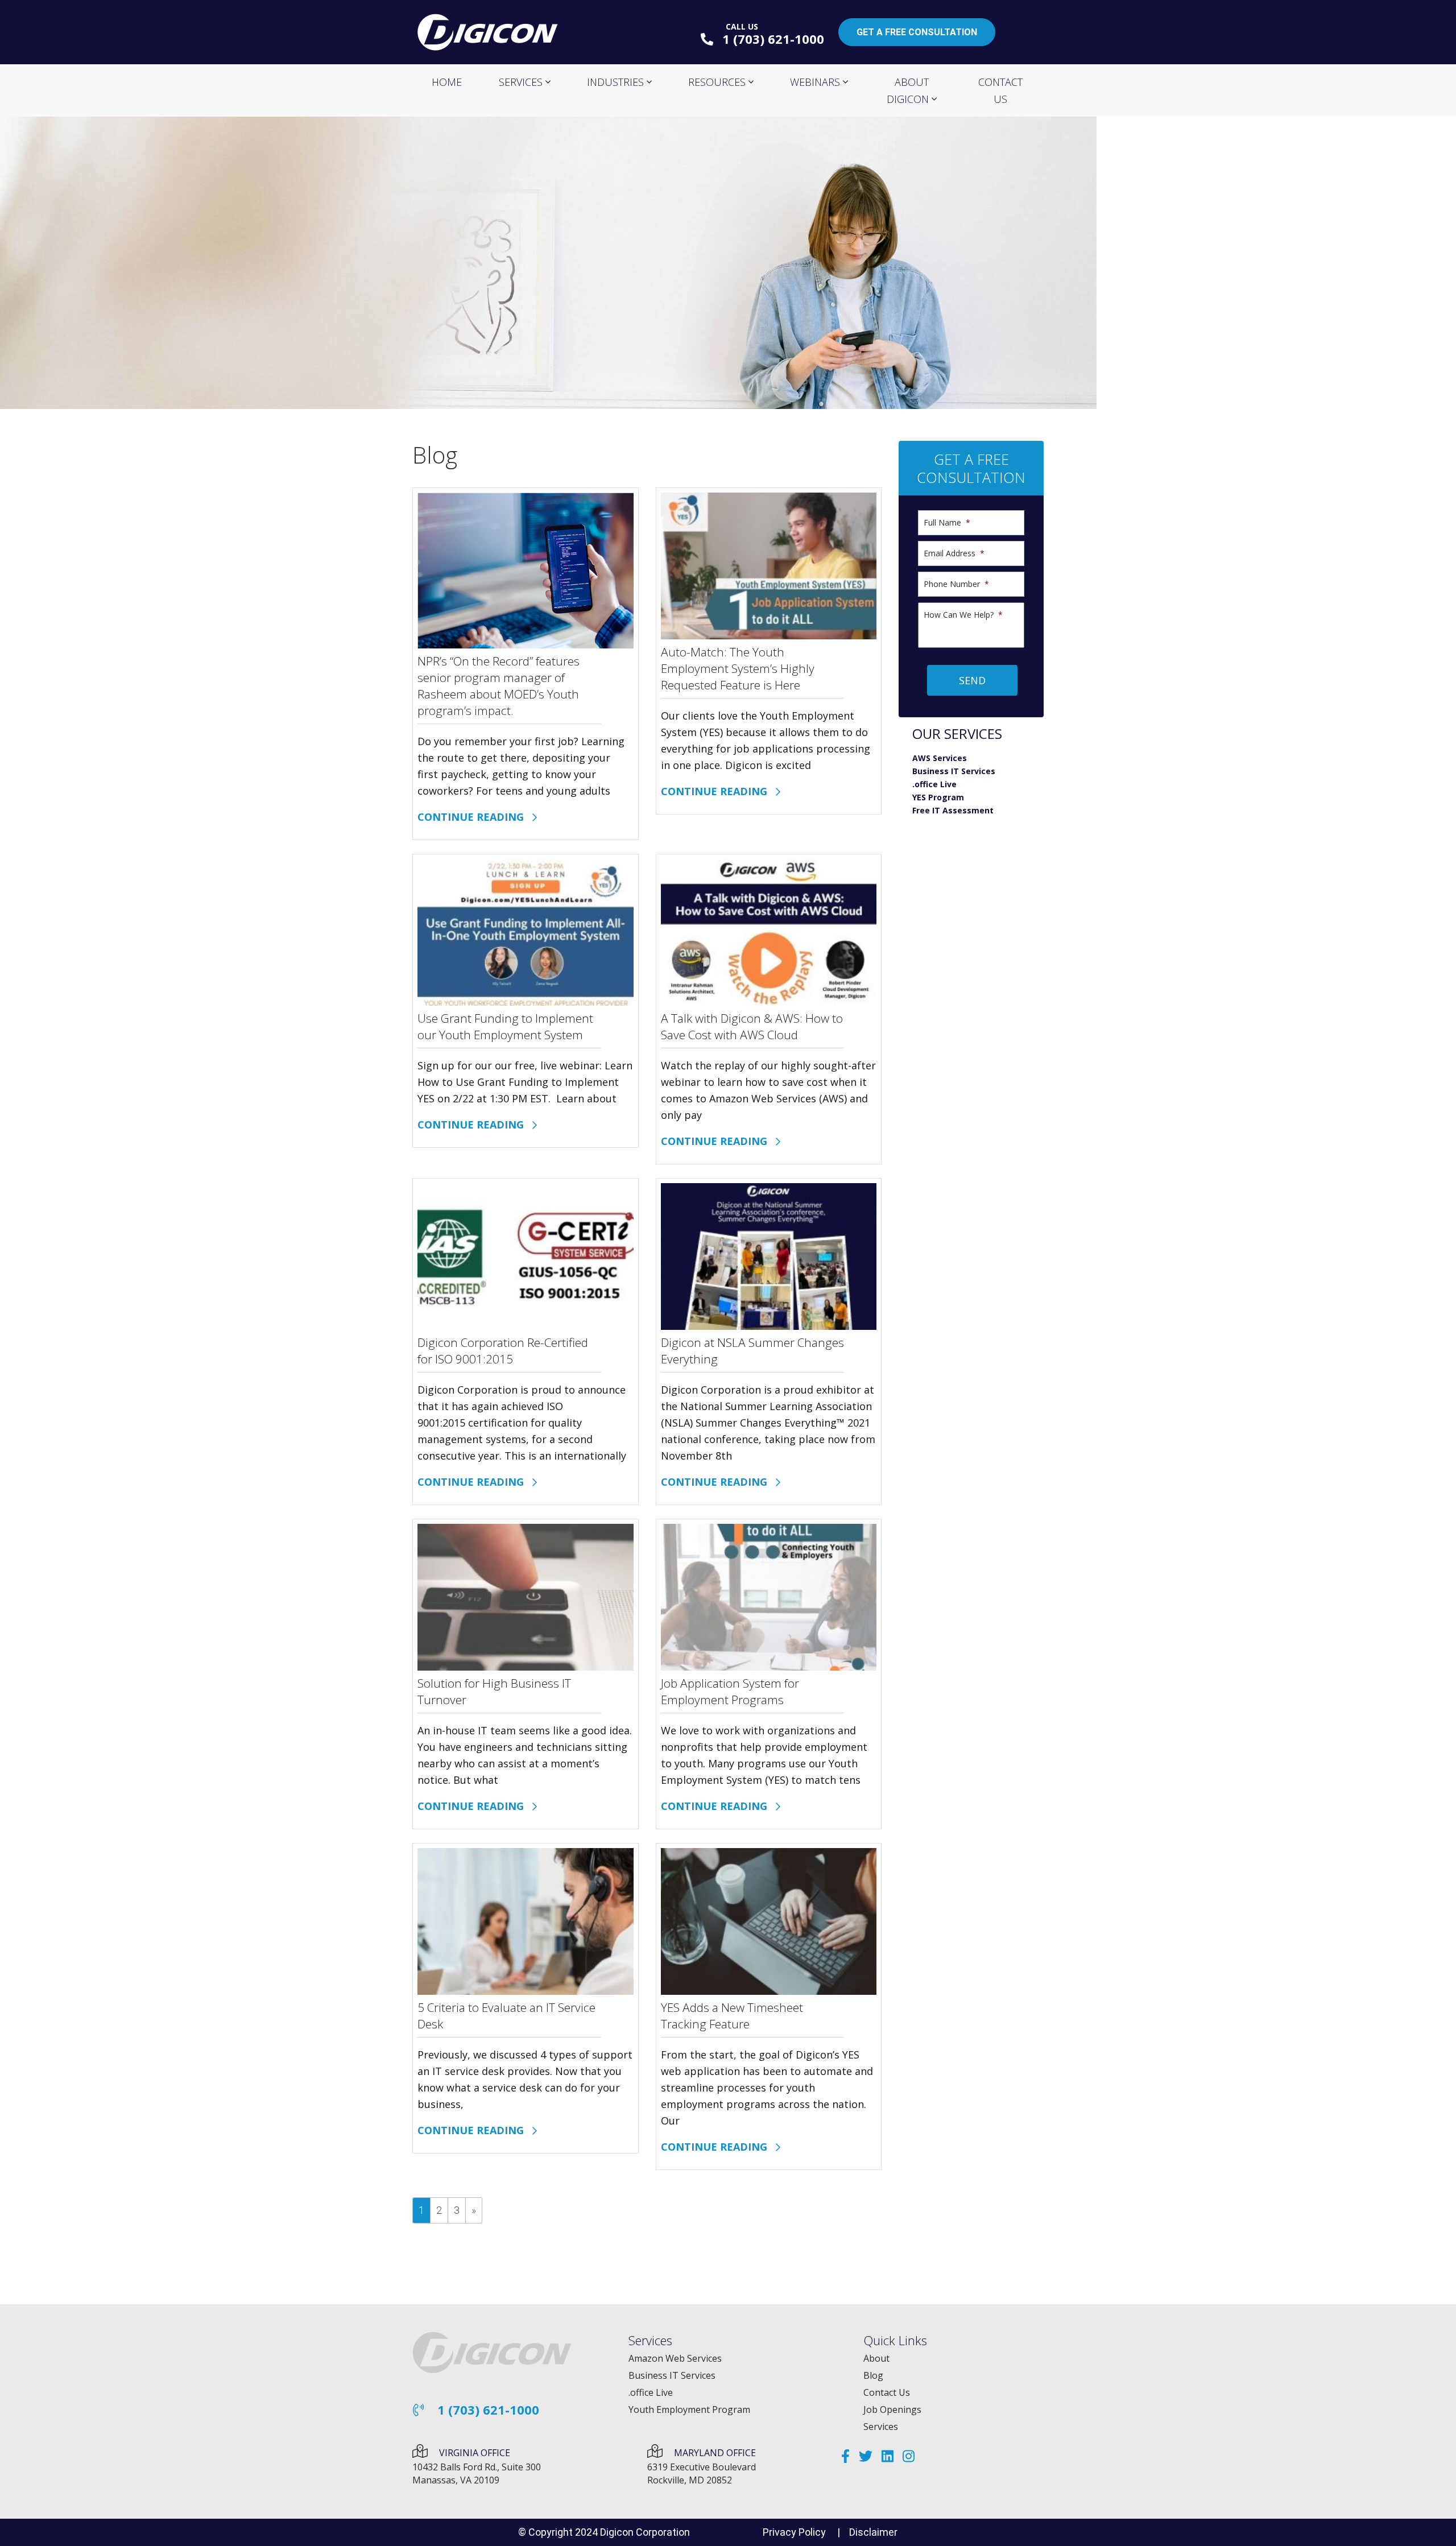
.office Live (934, 784)
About (876, 2358)
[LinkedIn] (888, 2456)
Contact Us (887, 2392)
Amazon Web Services (675, 2358)
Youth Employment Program (689, 2409)
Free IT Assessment (953, 810)
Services (881, 2427)
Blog (873, 2375)
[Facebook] (845, 2456)
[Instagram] (909, 2456)
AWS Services (940, 758)
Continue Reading (475, 817)
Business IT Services (954, 771)
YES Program (938, 797)
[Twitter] (866, 2456)
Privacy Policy (794, 2532)
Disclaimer (873, 2532)
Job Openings (892, 2409)
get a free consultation (917, 32)
